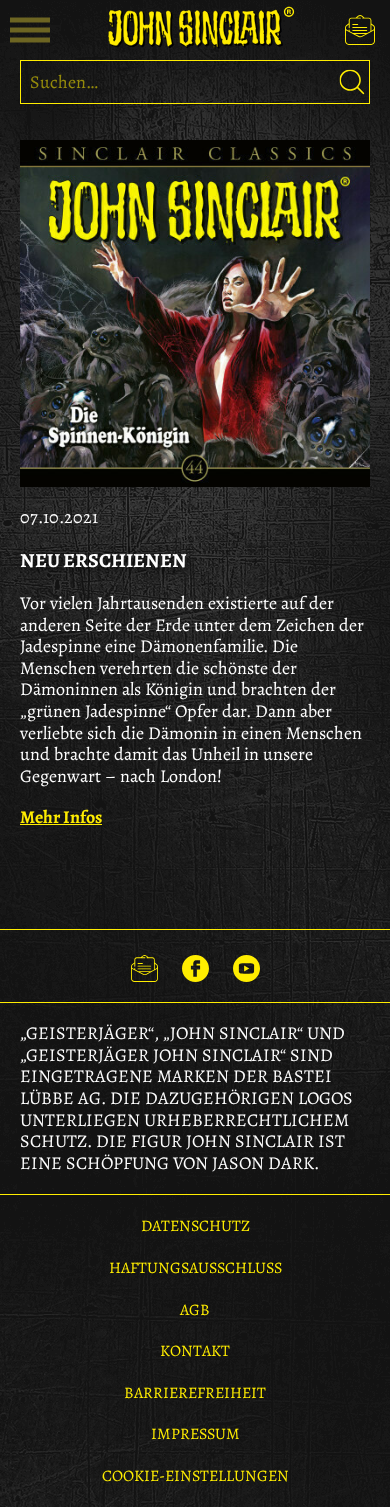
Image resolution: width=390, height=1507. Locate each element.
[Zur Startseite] (195, 27)
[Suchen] (352, 82)
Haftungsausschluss (195, 1268)
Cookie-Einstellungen (195, 1476)
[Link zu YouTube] (246, 966)
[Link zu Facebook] (195, 966)
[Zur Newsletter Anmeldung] (360, 30)
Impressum (195, 1434)
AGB (195, 1310)
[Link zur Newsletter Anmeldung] (144, 966)
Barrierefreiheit (195, 1393)
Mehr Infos (61, 817)
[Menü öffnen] (30, 30)
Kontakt (195, 1351)
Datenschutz (195, 1226)
